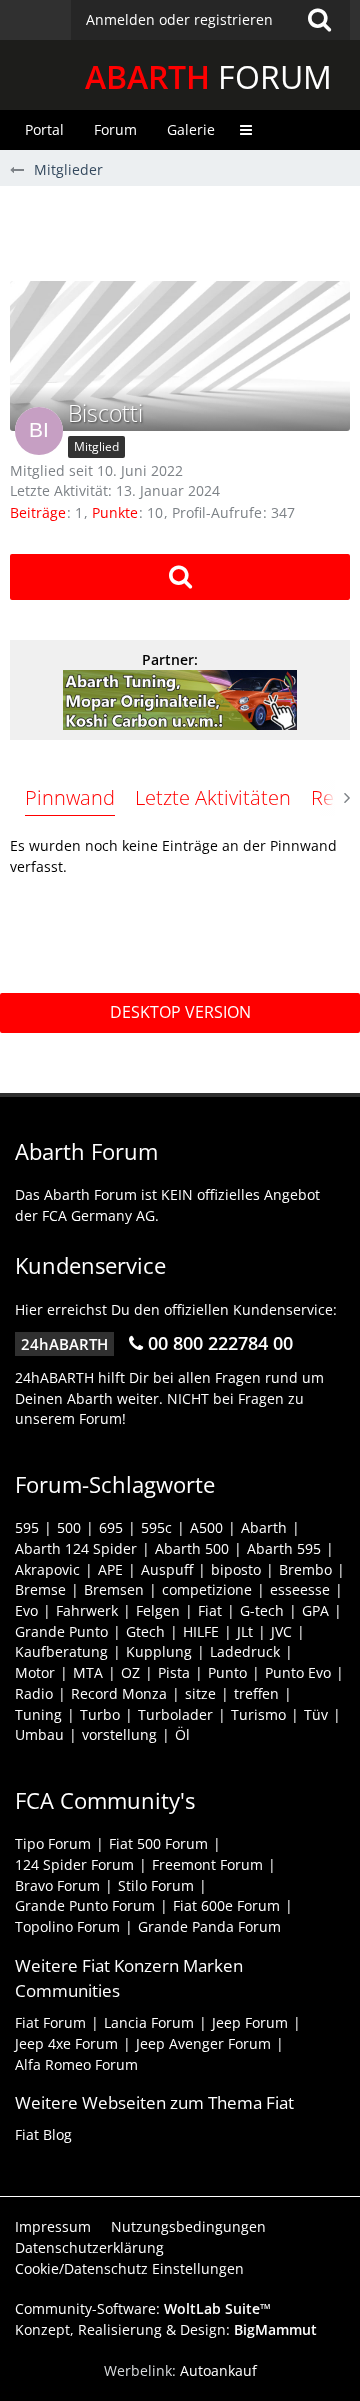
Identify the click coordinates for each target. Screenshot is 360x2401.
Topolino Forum (67, 1926)
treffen (256, 1693)
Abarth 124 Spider (76, 1548)
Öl (182, 1734)
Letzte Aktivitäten (213, 797)
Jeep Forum (250, 2022)
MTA (88, 1672)
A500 (206, 1527)
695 (111, 1527)
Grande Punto (61, 1631)
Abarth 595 (284, 1548)
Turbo (100, 1714)
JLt (245, 1631)
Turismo (258, 1714)
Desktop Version (180, 1012)
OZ (130, 1672)
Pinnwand (70, 797)
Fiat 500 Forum (158, 1843)
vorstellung (119, 1734)
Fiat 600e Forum (226, 1905)
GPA (315, 1610)
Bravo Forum (57, 1885)
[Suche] (319, 20)
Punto (227, 1672)
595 (27, 1527)
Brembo (305, 1569)
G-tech (262, 1610)
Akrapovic (47, 1569)
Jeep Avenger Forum (203, 2043)
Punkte (115, 512)
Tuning (38, 1714)
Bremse (40, 1589)
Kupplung (159, 1651)
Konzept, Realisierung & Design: (166, 2329)
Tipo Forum (53, 1843)
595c (156, 1527)
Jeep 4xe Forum (66, 2043)
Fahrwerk (87, 1610)
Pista (174, 1672)
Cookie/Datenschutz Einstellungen (129, 2268)
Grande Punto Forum (85, 1905)
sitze (200, 1693)
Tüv (316, 1714)
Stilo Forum (156, 1885)
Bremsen (114, 1589)
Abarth (264, 1527)
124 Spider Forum (74, 1864)
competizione (207, 1589)
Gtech (145, 1631)
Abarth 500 (192, 1548)
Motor (35, 1672)
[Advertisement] (185, 231)
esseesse (300, 1589)
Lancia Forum (149, 2022)
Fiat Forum (50, 2022)
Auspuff (167, 1569)
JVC (281, 1631)
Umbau (39, 1734)
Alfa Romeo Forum (76, 2064)
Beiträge (38, 512)
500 (69, 1527)
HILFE (201, 1631)
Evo (26, 1610)
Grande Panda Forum (209, 1926)
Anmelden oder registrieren (179, 19)
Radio (34, 1693)
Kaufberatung (61, 1651)
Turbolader (175, 1714)
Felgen (158, 1610)
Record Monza (119, 1693)
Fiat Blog (43, 2134)
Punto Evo (298, 1672)
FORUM (208, 76)
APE (110, 1569)
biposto (236, 1569)
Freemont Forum (207, 1864)
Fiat (210, 1610)
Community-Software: (143, 2308)
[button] (210, 20)
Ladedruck (245, 1651)
